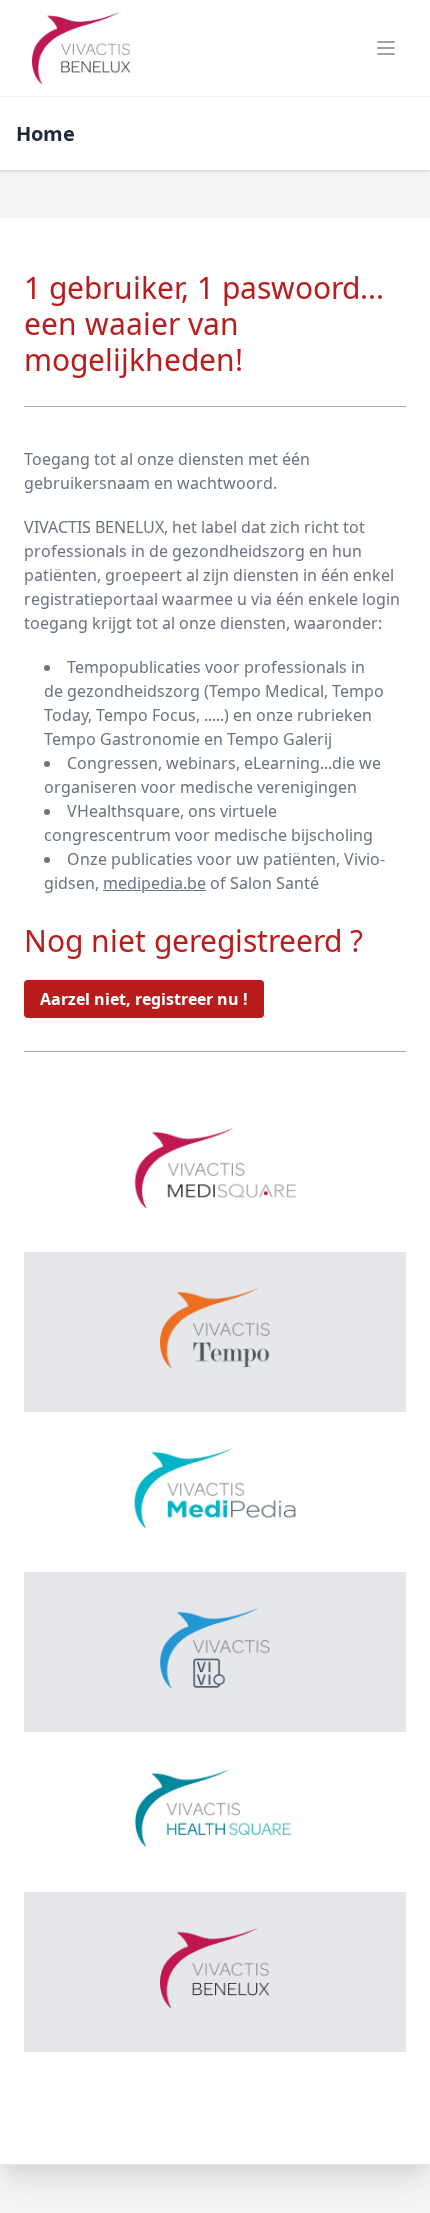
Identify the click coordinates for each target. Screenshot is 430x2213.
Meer (215, 1126)
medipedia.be (154, 883)
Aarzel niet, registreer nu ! (144, 999)
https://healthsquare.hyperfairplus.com (215, 1946)
